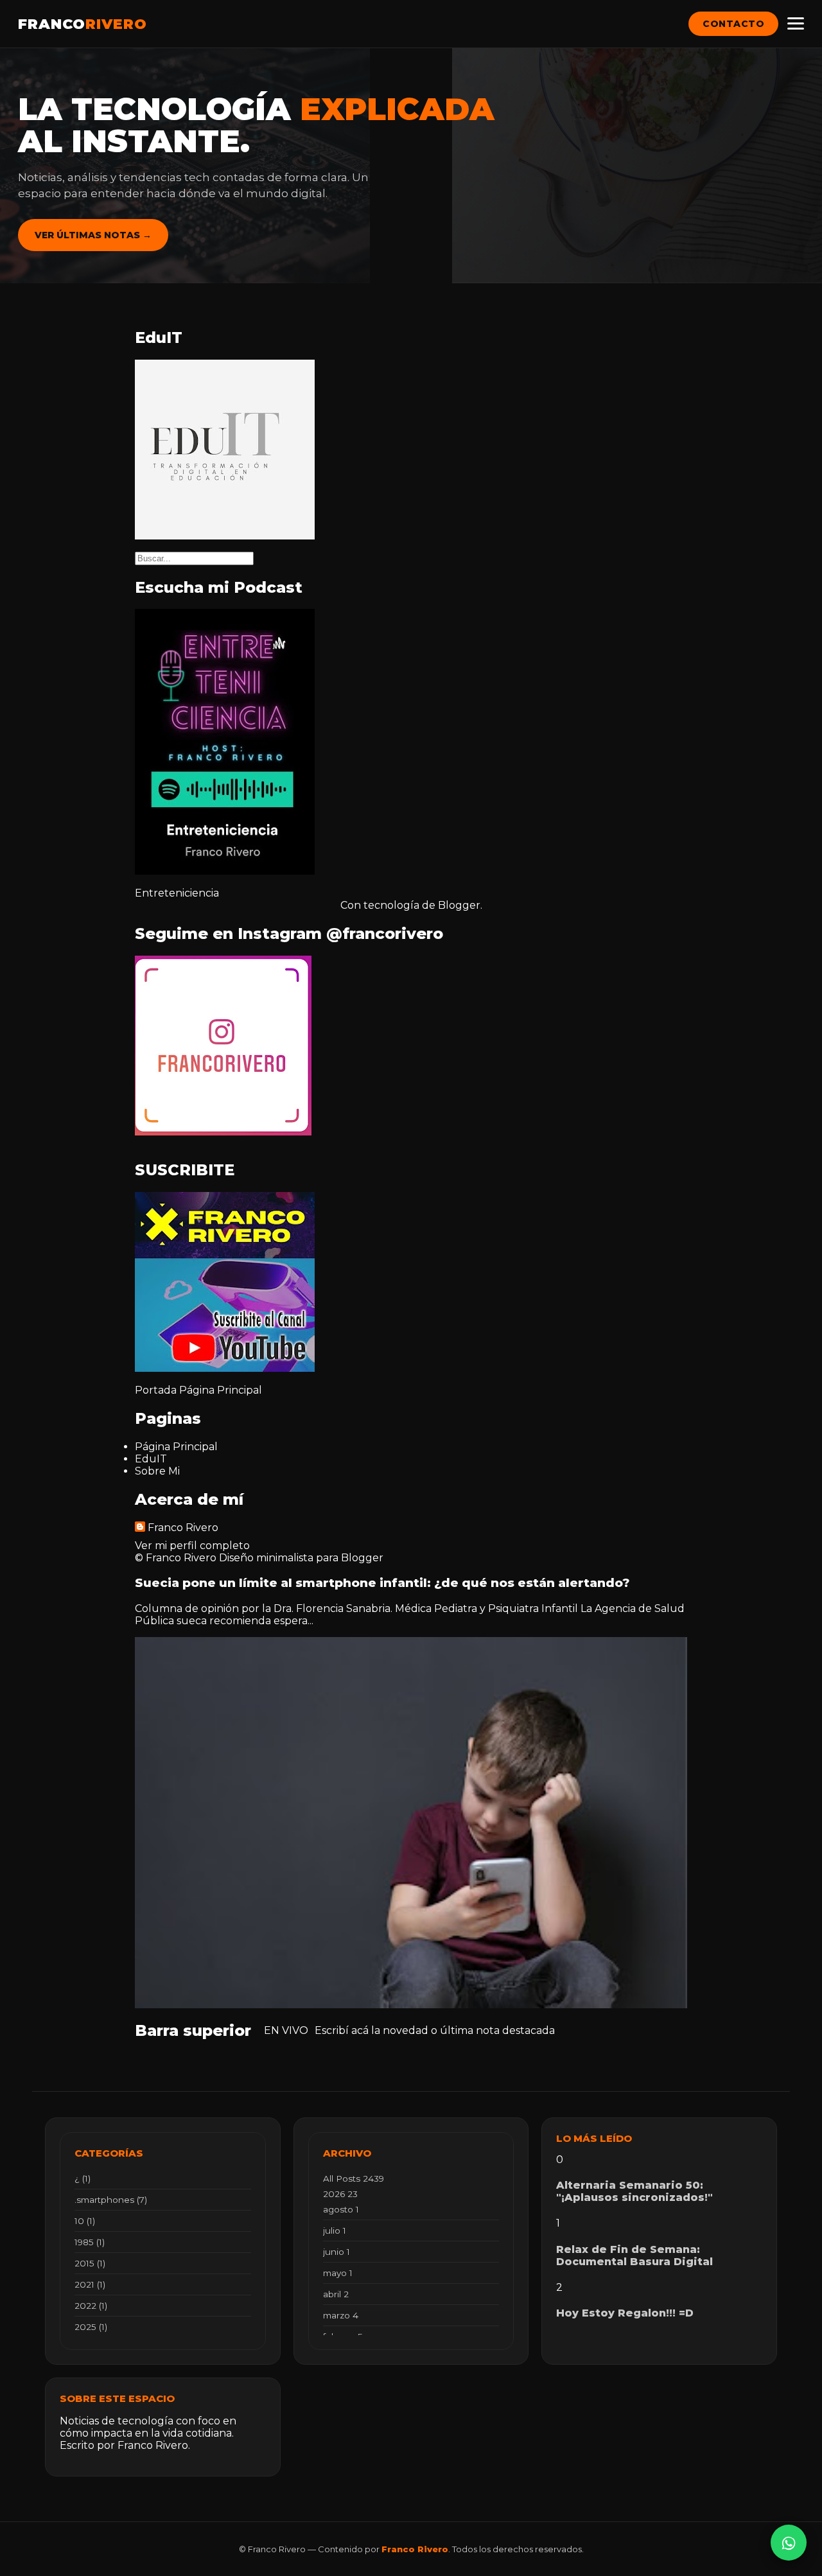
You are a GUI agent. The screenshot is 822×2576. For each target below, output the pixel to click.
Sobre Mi (157, 1471)
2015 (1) (90, 2263)
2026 (340, 2194)
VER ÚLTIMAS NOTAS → (93, 235)
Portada (156, 1390)
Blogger (459, 905)
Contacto (733, 24)
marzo (341, 2315)
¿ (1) (83, 2178)
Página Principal (221, 1390)
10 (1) (85, 2221)
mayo (338, 2273)
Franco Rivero (183, 1528)
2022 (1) (91, 2306)
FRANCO (83, 24)
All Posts (354, 2178)
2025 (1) (91, 2327)
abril (336, 2294)
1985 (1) (90, 2242)
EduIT (151, 1459)
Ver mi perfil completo (192, 1546)
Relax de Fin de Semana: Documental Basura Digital (634, 2256)
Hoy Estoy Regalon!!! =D (625, 2313)
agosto (341, 2209)
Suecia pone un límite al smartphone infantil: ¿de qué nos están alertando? (382, 1583)
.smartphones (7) (111, 2200)
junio (337, 2252)
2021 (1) (90, 2284)
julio (335, 2230)
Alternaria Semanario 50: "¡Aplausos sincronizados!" (634, 2191)
